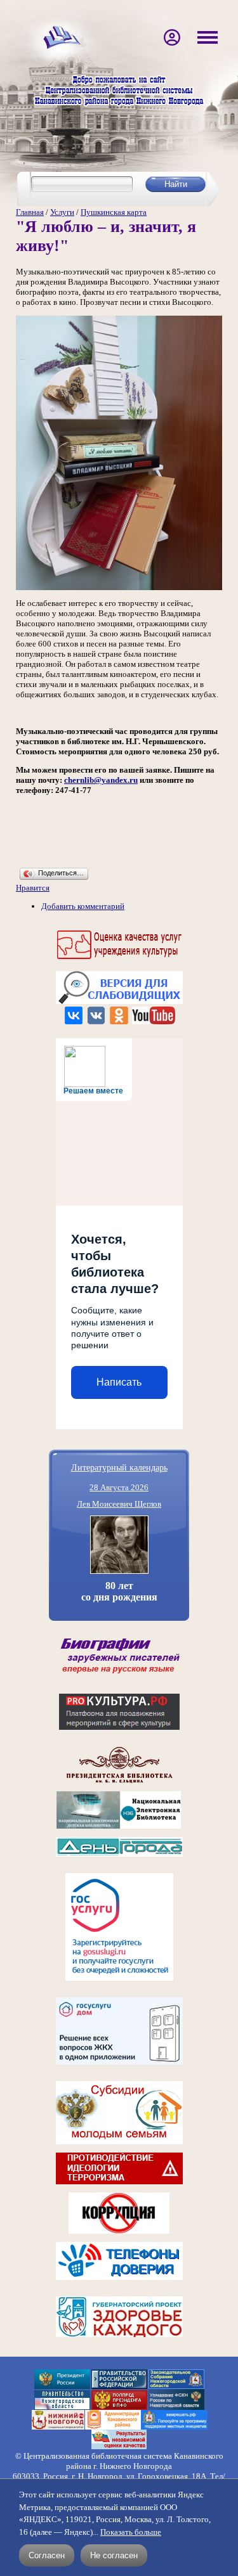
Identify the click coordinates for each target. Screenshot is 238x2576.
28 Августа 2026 (119, 1487)
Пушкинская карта (114, 212)
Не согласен (114, 2555)
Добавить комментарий (83, 906)
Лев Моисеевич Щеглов (119, 1504)
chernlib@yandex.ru (101, 780)
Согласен (47, 2555)
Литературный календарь (119, 1467)
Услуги (62, 212)
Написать (119, 1382)
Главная (30, 212)
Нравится (33, 888)
